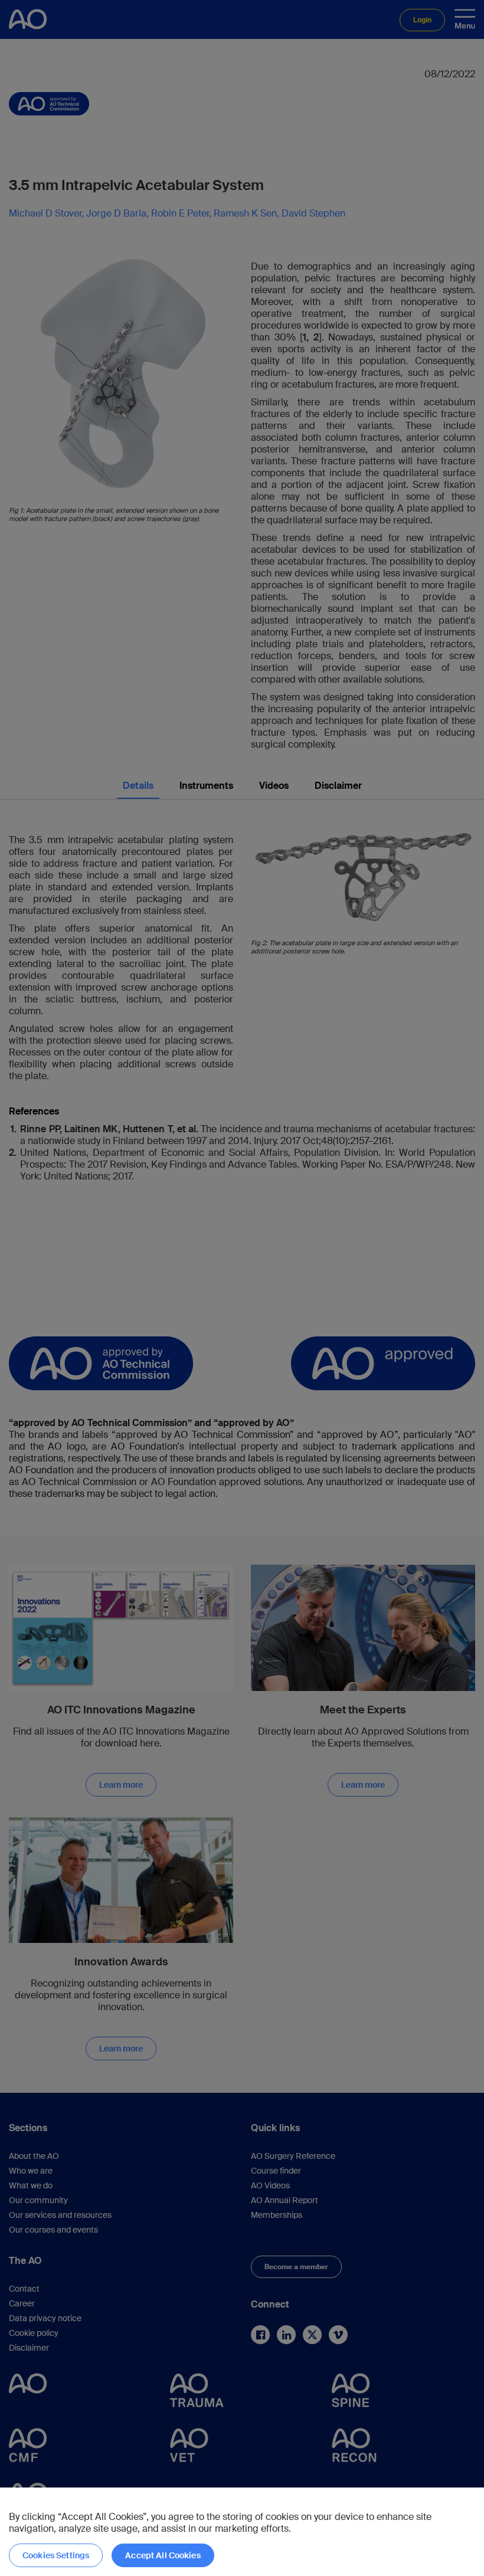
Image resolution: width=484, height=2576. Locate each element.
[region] (242, 2532)
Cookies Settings (56, 2555)
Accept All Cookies (163, 2555)
